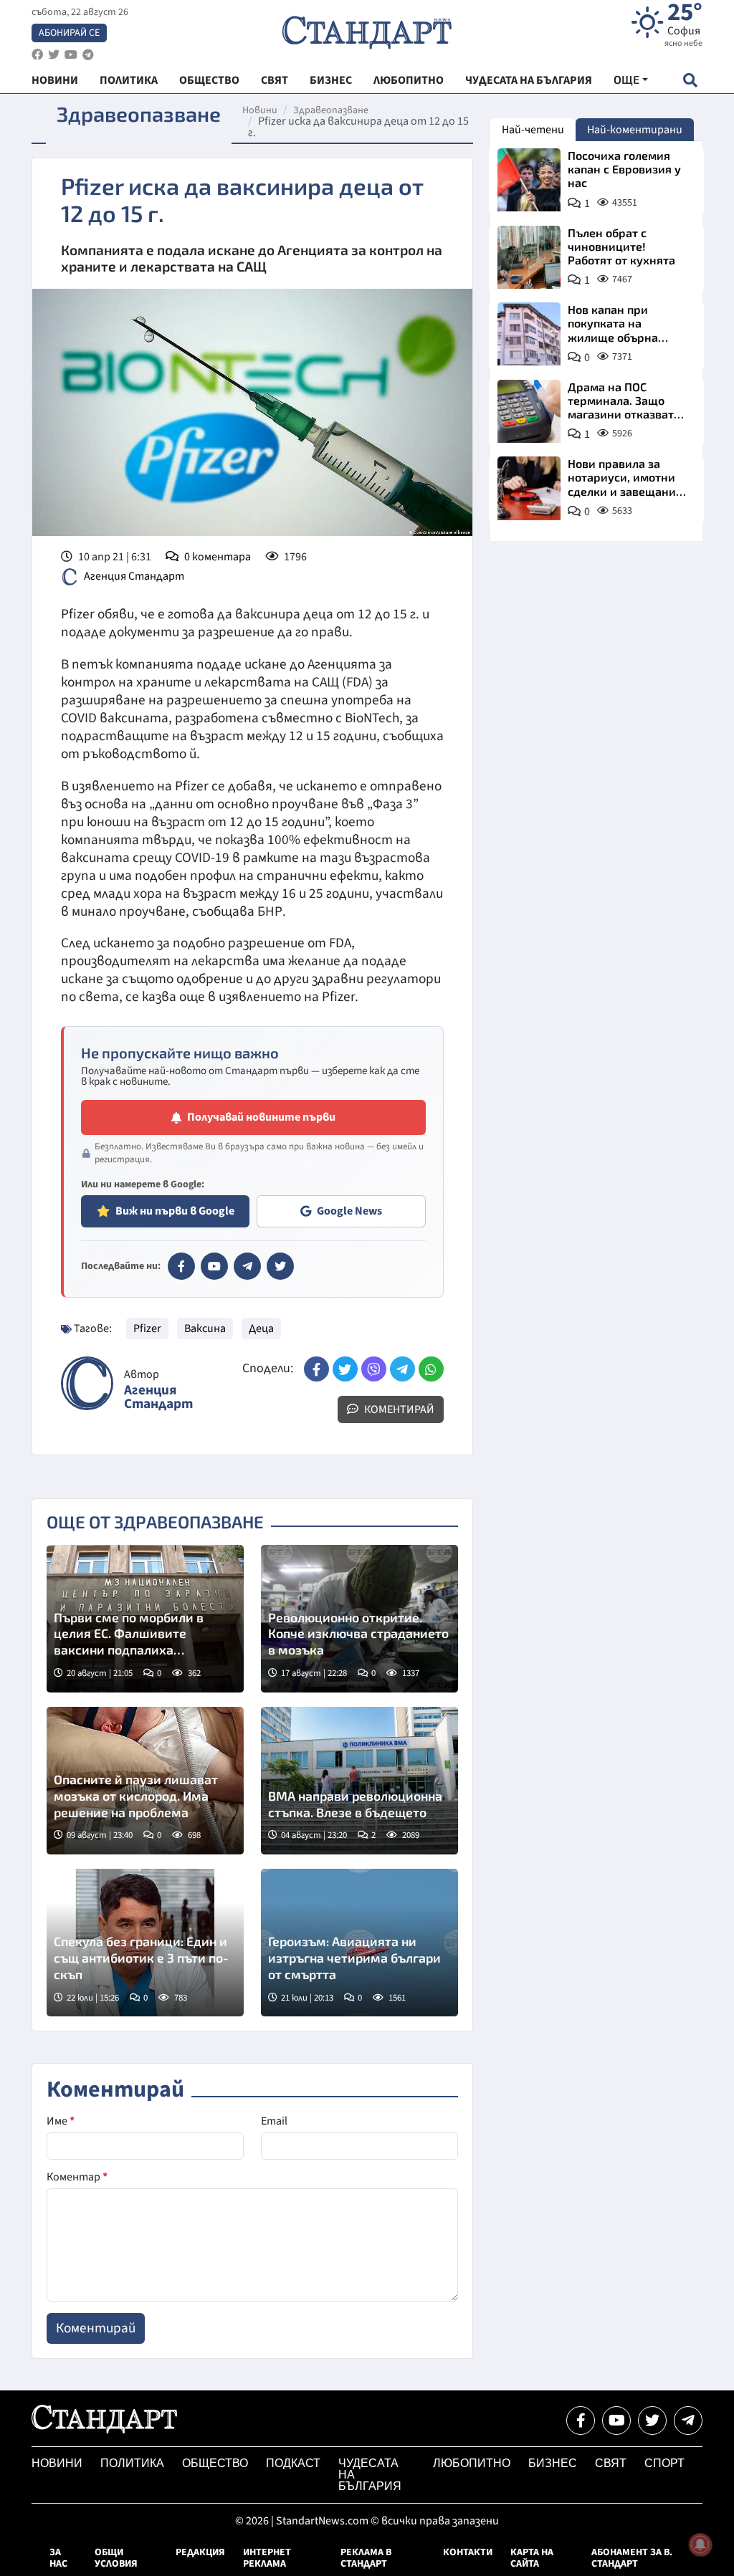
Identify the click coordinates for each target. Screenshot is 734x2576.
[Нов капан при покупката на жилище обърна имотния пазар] (529, 334)
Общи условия (116, 2558)
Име (61, 2121)
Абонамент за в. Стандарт (632, 2558)
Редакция (200, 2552)
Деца (261, 1328)
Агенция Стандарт (134, 576)
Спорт (664, 2463)
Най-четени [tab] (533, 130)
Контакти (468, 2552)
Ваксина (205, 1328)
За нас (58, 2558)
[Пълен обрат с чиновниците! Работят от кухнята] (529, 257)
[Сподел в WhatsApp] (431, 1369)
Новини (260, 110)
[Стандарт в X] (280, 1266)
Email (274, 2121)
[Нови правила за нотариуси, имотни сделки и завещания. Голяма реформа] (529, 488)
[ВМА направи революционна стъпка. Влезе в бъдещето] (359, 1781)
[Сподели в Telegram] (402, 1369)
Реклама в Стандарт (366, 2558)
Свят (611, 2463)
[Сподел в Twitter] (345, 1369)
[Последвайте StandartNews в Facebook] (37, 55)
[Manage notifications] (700, 2544)
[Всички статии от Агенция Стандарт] (87, 1383)
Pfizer (147, 1328)
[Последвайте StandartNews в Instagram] (54, 55)
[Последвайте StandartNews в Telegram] (88, 55)
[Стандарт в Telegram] (247, 1266)
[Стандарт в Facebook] (181, 1266)
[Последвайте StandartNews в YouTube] (71, 55)
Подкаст (293, 2463)
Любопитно (472, 2463)
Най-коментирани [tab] (635, 130)
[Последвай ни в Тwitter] (652, 2421)
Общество (215, 2463)
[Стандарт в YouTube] (214, 1266)
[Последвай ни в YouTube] (616, 2421)
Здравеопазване (331, 110)
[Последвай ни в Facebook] (581, 2421)
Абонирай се (69, 33)
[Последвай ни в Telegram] (688, 2421)
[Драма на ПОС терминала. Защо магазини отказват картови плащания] (529, 411)
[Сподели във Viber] (374, 1369)
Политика (132, 2463)
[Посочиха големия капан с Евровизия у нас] (529, 180)
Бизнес (553, 2463)
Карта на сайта (532, 2558)
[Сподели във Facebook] (316, 1369)
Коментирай (398, 1409)
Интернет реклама (267, 2558)
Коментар (77, 2177)
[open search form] (690, 80)
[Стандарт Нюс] (104, 2430)
